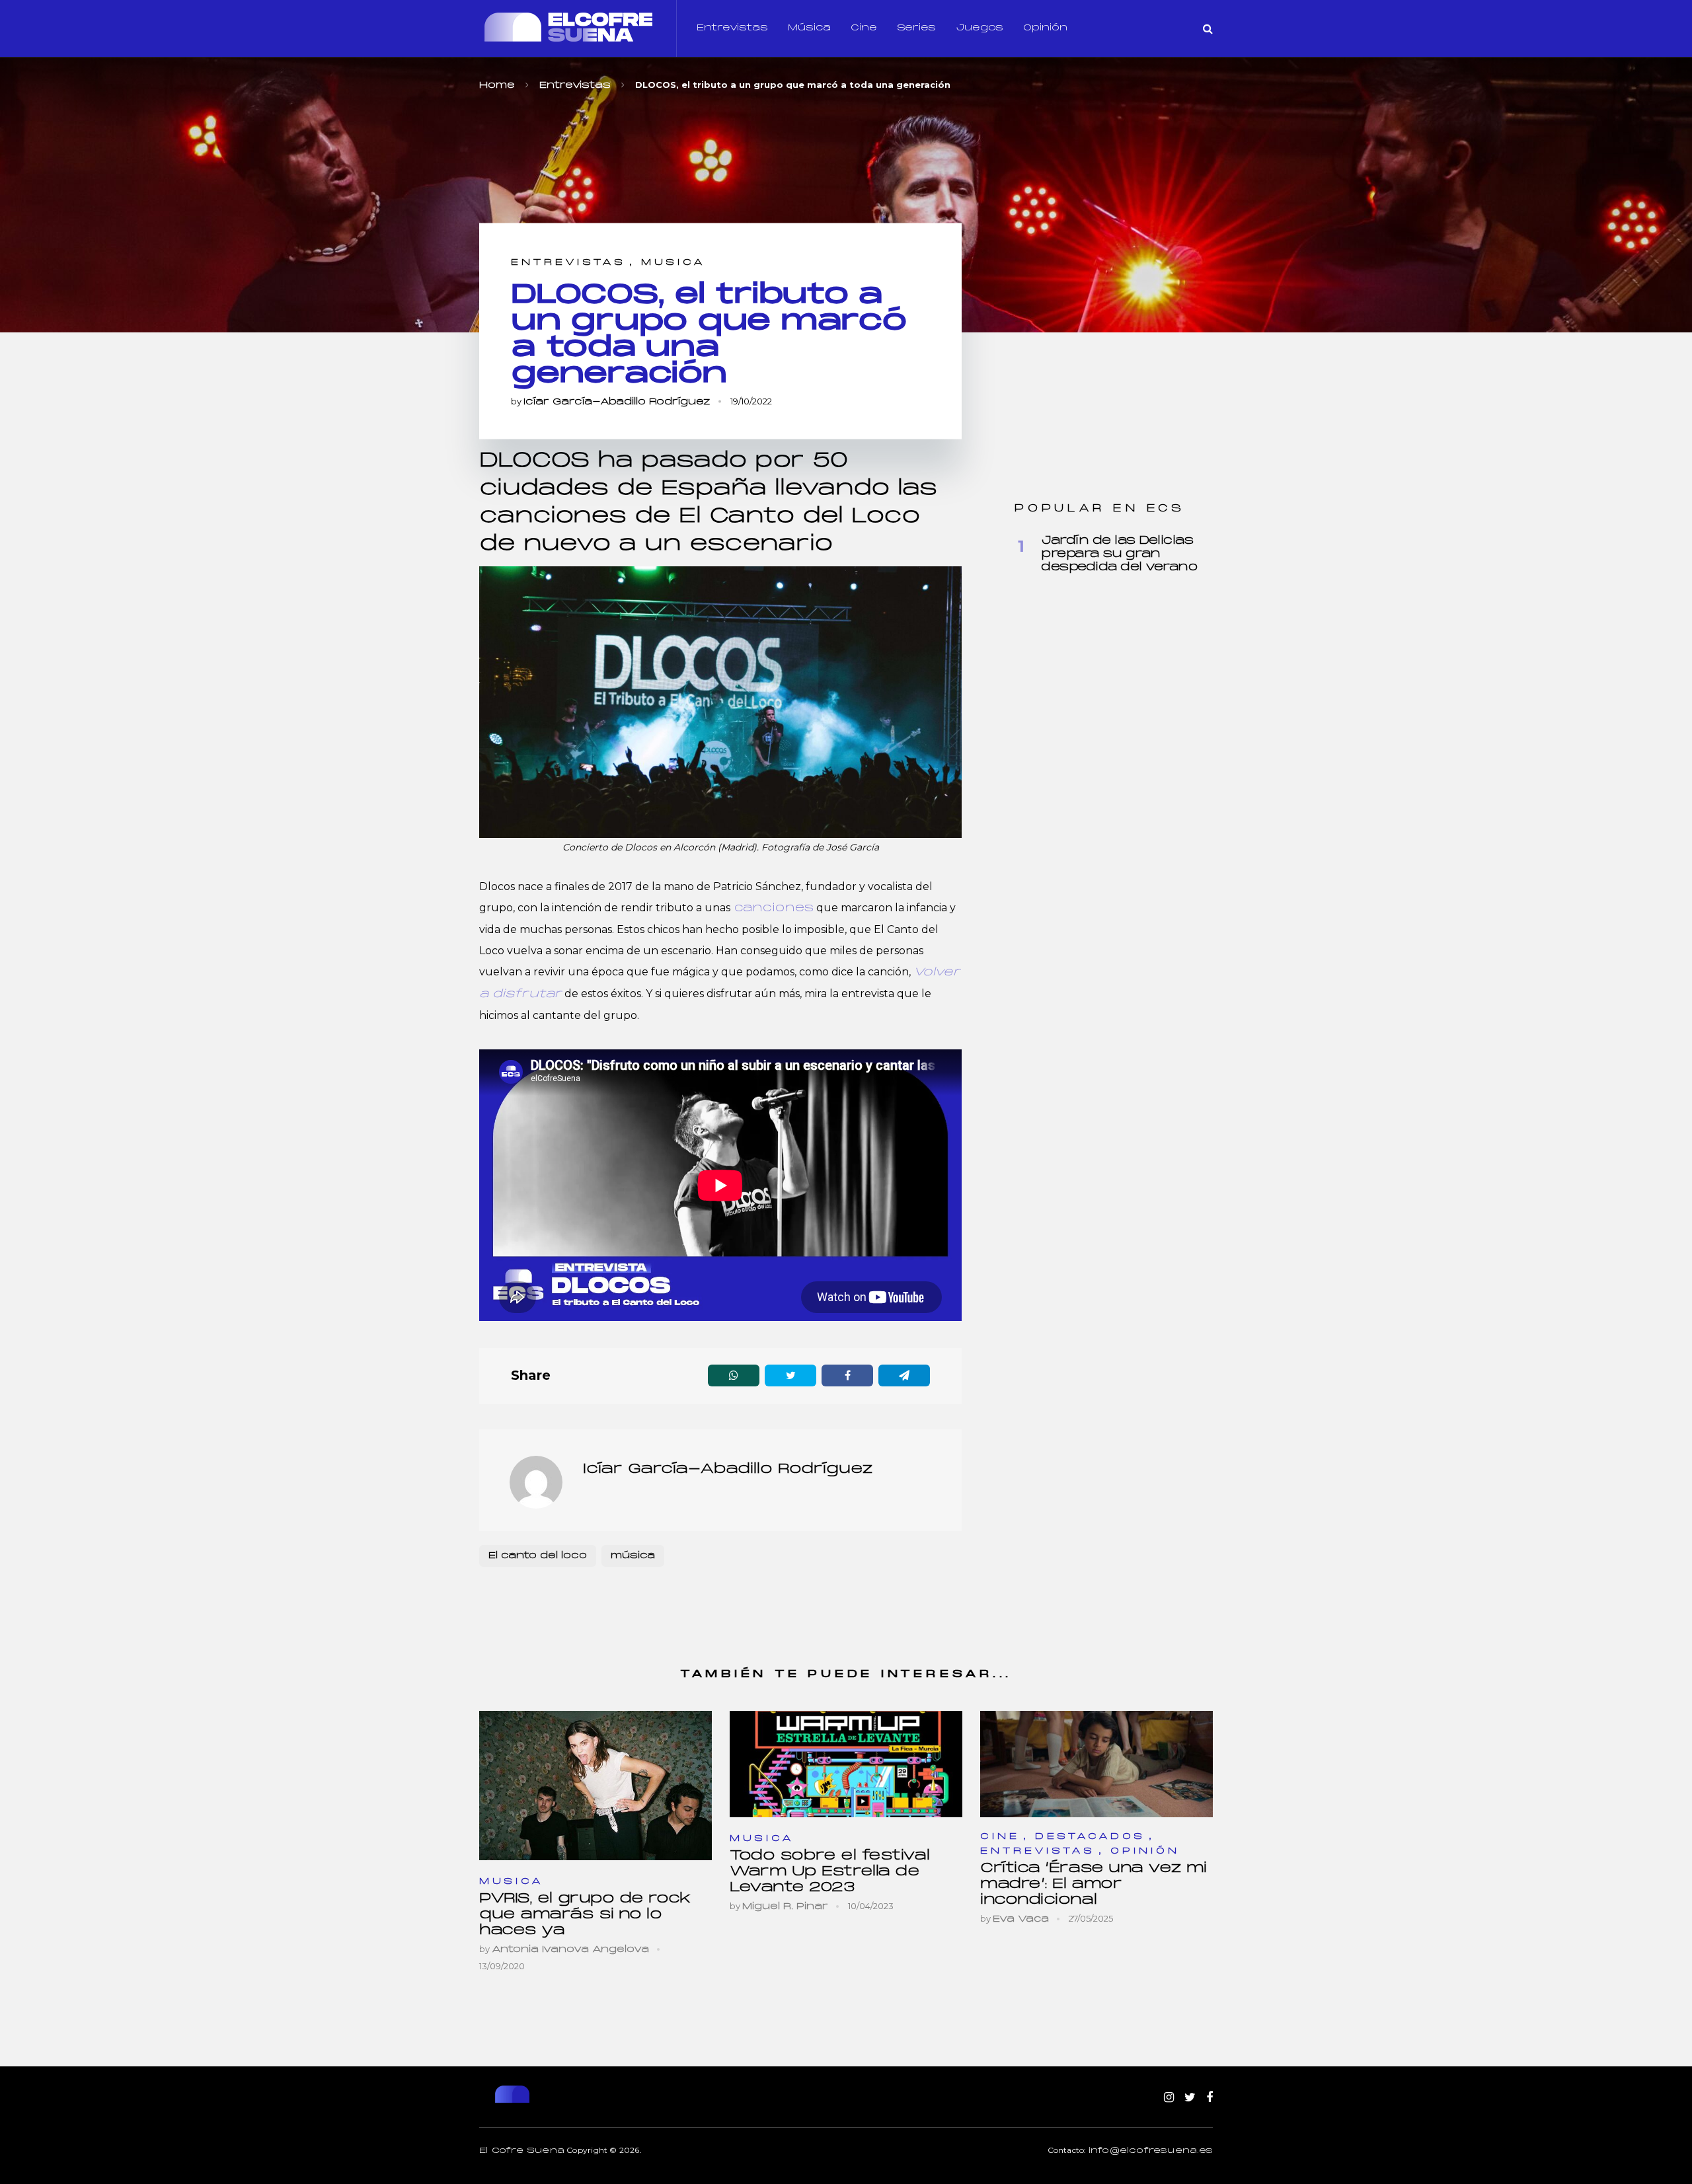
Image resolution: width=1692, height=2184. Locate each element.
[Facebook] (1210, 2098)
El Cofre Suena (522, 2151)
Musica (673, 263)
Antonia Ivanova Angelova (570, 1950)
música (633, 1556)
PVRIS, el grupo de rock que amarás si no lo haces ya (585, 1915)
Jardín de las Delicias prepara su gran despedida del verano (1119, 554)
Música (809, 28)
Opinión (1045, 28)
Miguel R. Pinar (785, 1907)
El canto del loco (538, 1556)
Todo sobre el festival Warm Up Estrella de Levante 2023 (829, 1872)
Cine (864, 28)
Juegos (980, 28)
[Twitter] (1190, 2098)
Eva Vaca (1021, 1919)
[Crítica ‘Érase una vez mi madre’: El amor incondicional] (1096, 1764)
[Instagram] (1169, 2098)
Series (916, 28)
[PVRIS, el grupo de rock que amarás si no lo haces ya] (596, 1786)
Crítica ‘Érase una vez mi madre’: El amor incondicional (1094, 1884)
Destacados (1090, 1837)
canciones (772, 908)
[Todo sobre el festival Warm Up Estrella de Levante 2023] (846, 1764)
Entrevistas (732, 28)
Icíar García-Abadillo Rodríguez (617, 402)
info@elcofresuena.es (1151, 2151)
